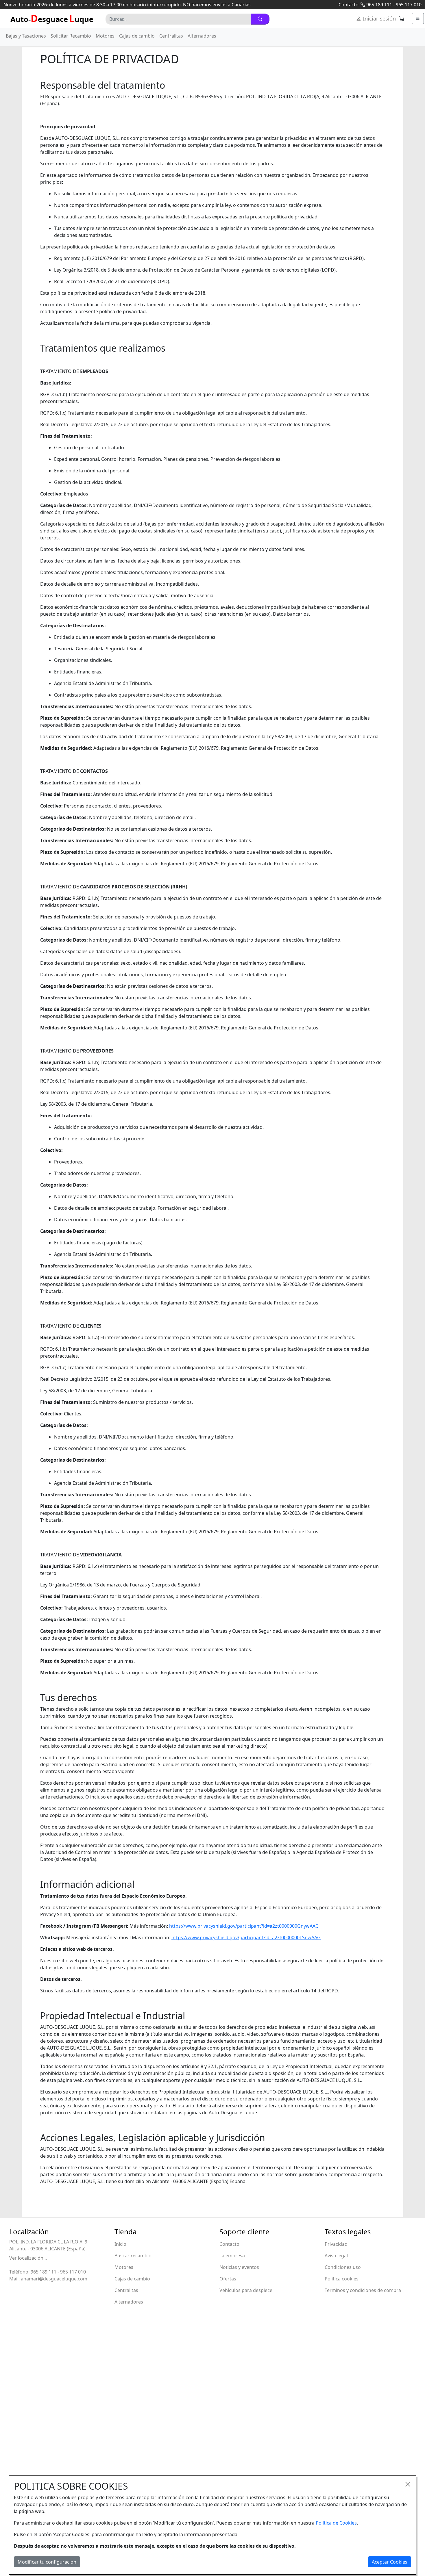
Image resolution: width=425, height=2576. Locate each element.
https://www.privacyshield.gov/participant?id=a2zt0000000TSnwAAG (246, 1937)
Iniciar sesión (379, 18)
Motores (105, 36)
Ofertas (228, 2279)
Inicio (120, 2244)
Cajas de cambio (137, 36)
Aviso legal (336, 2256)
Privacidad (336, 2244)
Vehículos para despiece (246, 2290)
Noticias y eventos (239, 2267)
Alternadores (202, 36)
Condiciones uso (343, 2267)
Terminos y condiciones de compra (363, 2290)
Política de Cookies (336, 2523)
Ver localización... (28, 2258)
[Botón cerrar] (408, 2484)
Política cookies (342, 2279)
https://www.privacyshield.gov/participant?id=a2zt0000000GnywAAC (244, 1926)
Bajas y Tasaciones (26, 36)
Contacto (349, 5)
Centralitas (171, 36)
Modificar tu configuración (47, 2562)
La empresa (232, 2256)
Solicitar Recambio (71, 36)
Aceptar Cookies (390, 2562)
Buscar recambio (133, 2256)
